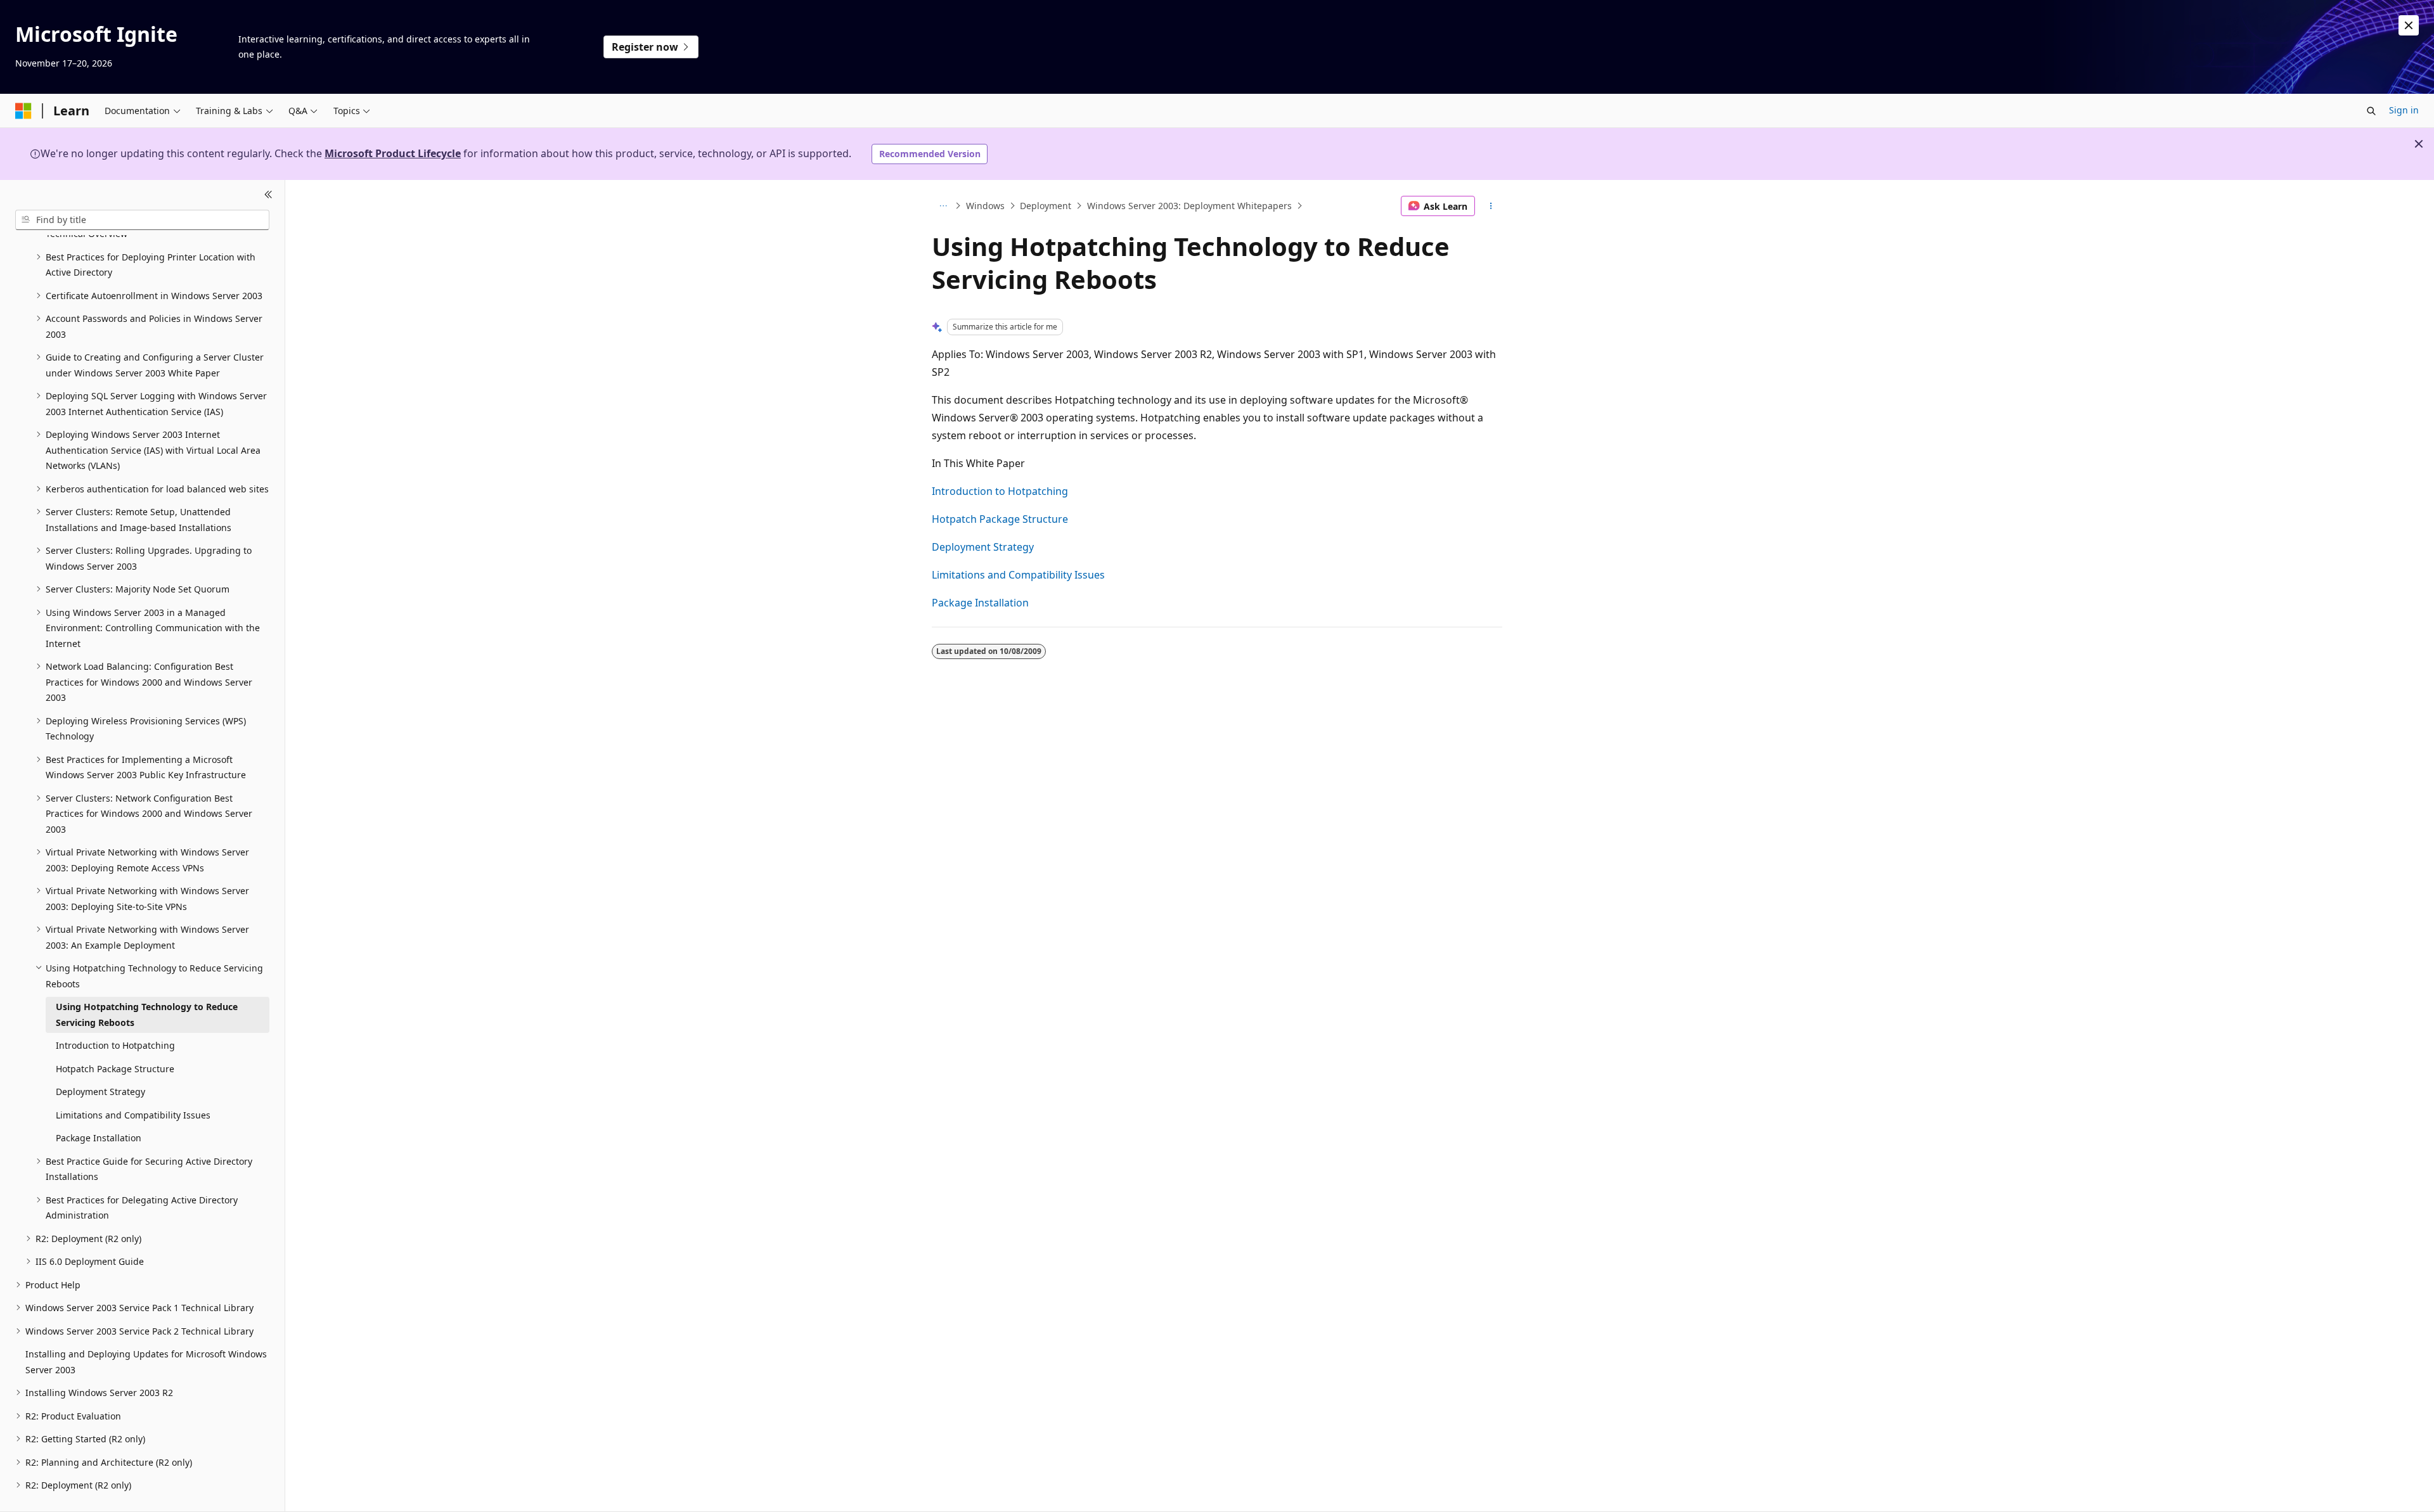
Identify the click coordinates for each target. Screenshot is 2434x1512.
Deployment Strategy (983, 547)
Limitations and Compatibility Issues (1018, 575)
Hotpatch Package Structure (1000, 519)
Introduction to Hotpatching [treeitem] (115, 1045)
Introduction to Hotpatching (1000, 491)
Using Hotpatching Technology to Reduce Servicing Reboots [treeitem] (147, 1015)
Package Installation (980, 603)
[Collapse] (268, 195)
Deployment (1046, 206)
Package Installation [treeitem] (99, 1138)
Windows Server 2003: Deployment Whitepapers (1189, 206)
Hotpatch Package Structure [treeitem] (115, 1069)
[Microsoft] (23, 111)
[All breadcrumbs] (943, 206)
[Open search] (2371, 111)
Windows (985, 206)
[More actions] (1491, 206)
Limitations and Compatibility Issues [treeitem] (133, 1115)
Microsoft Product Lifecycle (393, 153)
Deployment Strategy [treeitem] (100, 1092)
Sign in (2404, 110)
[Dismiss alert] (2409, 25)
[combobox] (142, 220)
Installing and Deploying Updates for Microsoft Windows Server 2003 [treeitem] (146, 1362)
